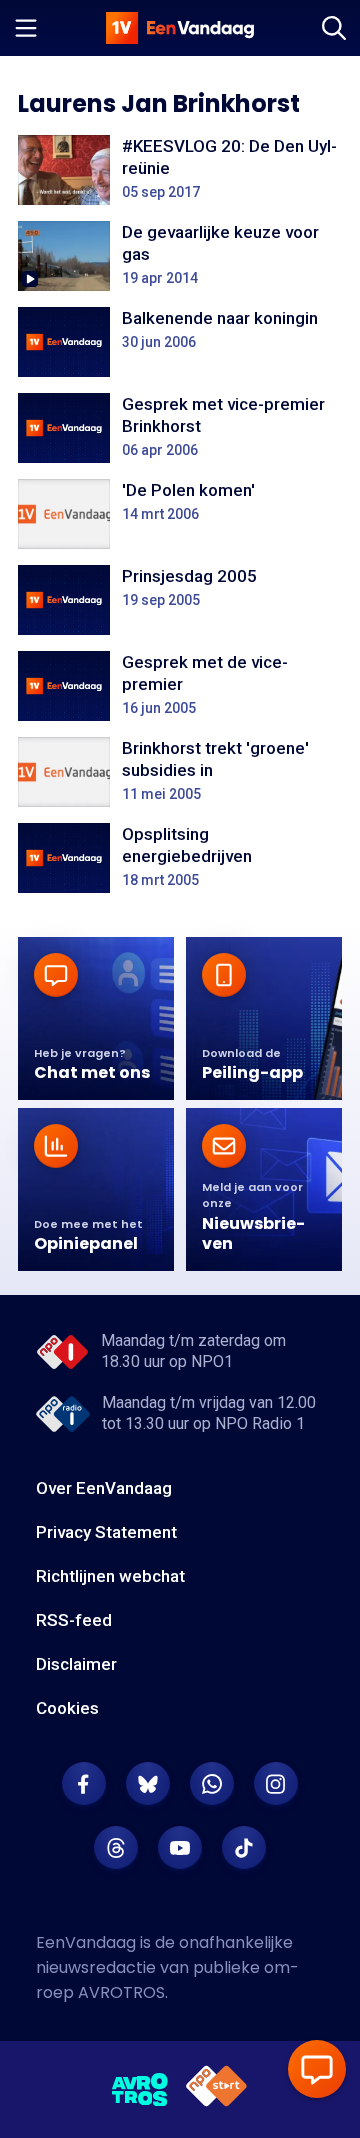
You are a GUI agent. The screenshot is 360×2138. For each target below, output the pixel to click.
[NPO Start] (216, 2089)
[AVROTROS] (140, 2090)
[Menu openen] (26, 28)
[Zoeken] (334, 28)
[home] (180, 28)
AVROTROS (121, 1992)
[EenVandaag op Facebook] (84, 1784)
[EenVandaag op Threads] (116, 1848)
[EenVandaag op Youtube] (180, 1848)
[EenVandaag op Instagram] (276, 1784)
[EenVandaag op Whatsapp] (212, 1784)
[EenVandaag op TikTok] (244, 1848)
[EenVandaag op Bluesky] (148, 1784)
